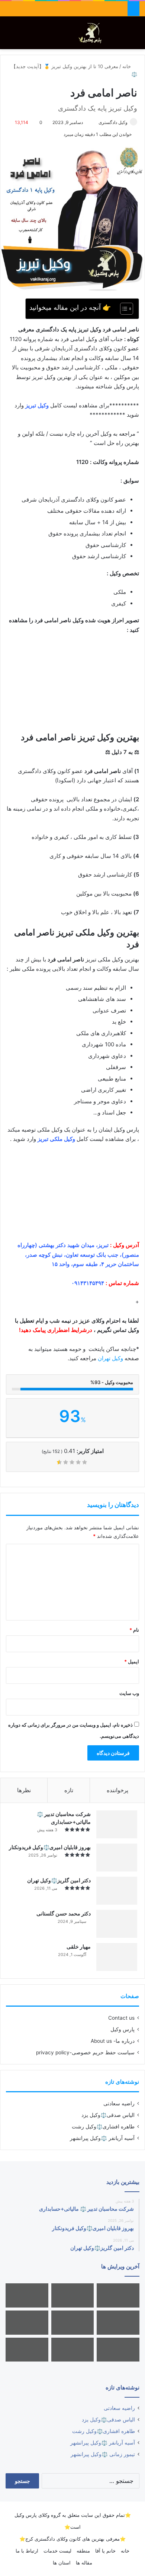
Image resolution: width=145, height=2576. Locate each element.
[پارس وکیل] (92, 33)
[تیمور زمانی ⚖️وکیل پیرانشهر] (27, 2350)
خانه (127, 66)
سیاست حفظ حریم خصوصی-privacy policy (85, 2052)
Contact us (121, 2018)
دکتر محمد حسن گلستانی (64, 1913)
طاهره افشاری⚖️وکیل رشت (103, 2127)
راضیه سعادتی (119, 2103)
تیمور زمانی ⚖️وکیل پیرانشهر (103, 2454)
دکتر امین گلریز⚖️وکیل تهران (59, 1880)
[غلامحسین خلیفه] (73, 2295)
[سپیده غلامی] (118, 2295)
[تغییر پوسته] (123, 36)
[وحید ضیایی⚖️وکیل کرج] (118, 2350)
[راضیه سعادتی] (27, 2295)
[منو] (9, 36)
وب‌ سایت (129, 1693)
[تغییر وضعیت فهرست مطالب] (123, 309)
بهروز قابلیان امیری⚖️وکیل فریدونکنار (50, 1847)
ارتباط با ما (27, 2551)
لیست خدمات (57, 2551)
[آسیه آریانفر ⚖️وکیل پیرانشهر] (73, 2350)
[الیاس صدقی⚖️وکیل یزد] (73, 2323)
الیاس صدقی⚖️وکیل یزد (108, 2115)
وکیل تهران (110, 1358)
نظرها (24, 1790)
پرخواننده (117, 1790)
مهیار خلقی (79, 1947)
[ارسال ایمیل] (95, 122)
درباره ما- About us (113, 2041)
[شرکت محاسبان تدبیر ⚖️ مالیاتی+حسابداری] (117, 1824)
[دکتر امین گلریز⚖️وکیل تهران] (117, 1891)
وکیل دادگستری (113, 122)
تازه (69, 1790)
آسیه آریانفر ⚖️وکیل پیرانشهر (102, 2138)
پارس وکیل (123, 2029)
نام (134, 1630)
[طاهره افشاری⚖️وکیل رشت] (27, 2323)
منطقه (83, 2551)
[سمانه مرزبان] (118, 2323)
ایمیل (132, 1661)
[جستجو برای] (136, 36)
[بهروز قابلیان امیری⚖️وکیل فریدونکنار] (117, 1858)
